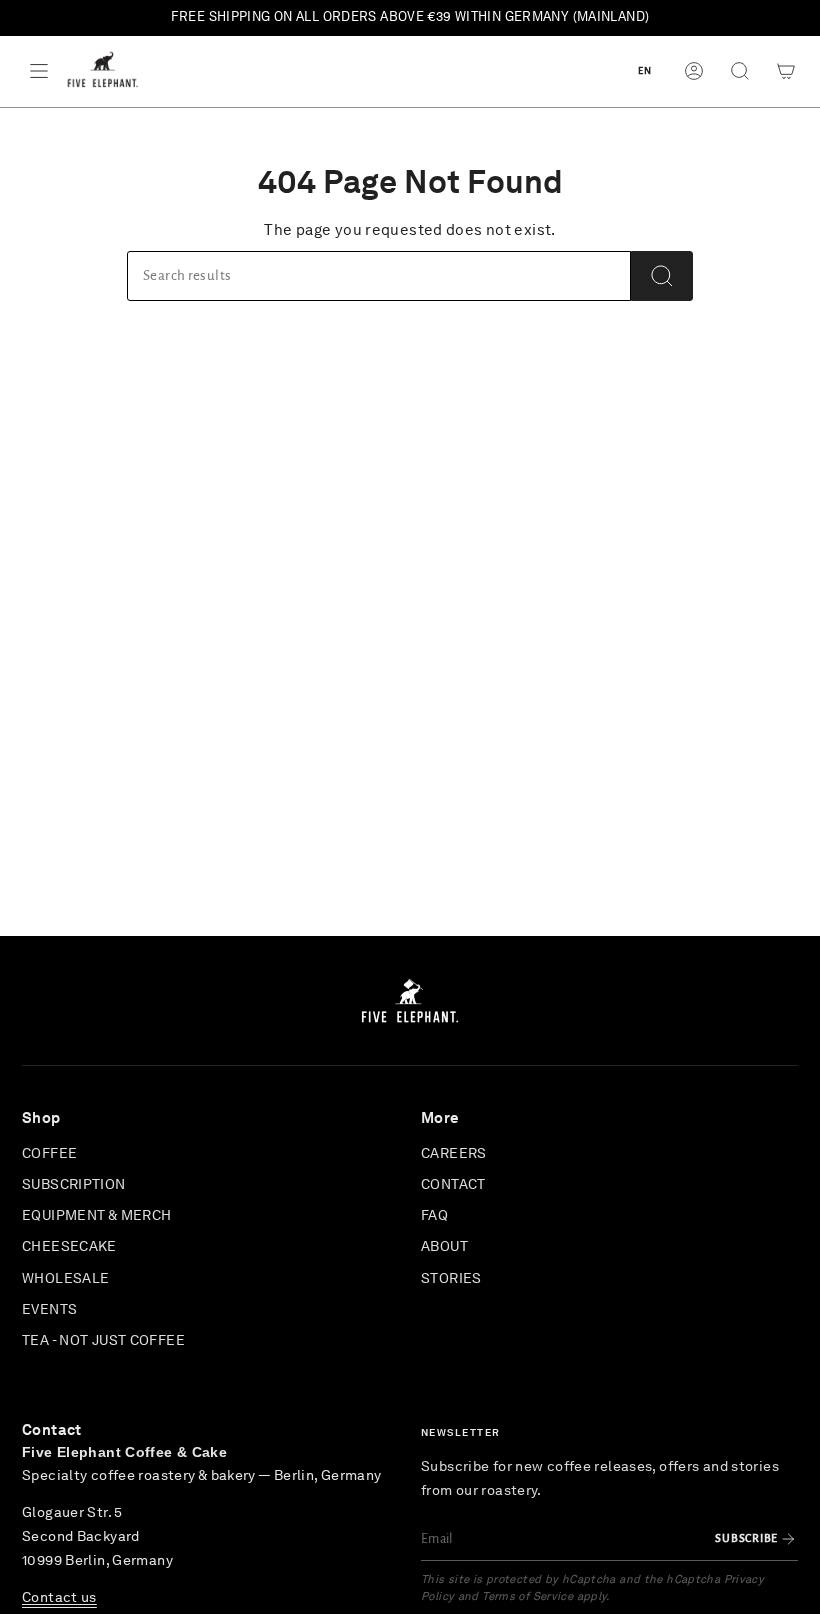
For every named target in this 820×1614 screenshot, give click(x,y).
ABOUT (444, 1247)
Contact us (59, 1598)
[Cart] (786, 71)
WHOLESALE (65, 1279)
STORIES (451, 1279)
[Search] (662, 276)
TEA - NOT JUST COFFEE (103, 1341)
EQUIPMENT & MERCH (96, 1216)
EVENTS (49, 1310)
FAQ (434, 1216)
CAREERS (454, 1154)
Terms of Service (527, 1597)
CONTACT (453, 1185)
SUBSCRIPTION (74, 1185)
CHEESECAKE (69, 1247)
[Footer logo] (410, 1000)
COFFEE (49, 1154)
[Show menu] (39, 71)
